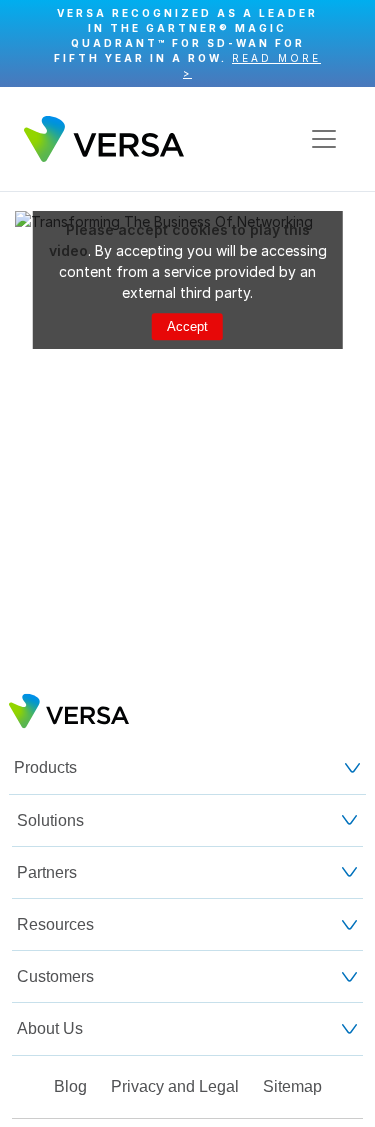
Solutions (50, 820)
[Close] (349, 43)
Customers (55, 976)
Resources (55, 924)
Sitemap (292, 1086)
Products (45, 767)
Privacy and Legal (175, 1086)
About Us (50, 1028)
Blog (70, 1086)
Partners (47, 872)
